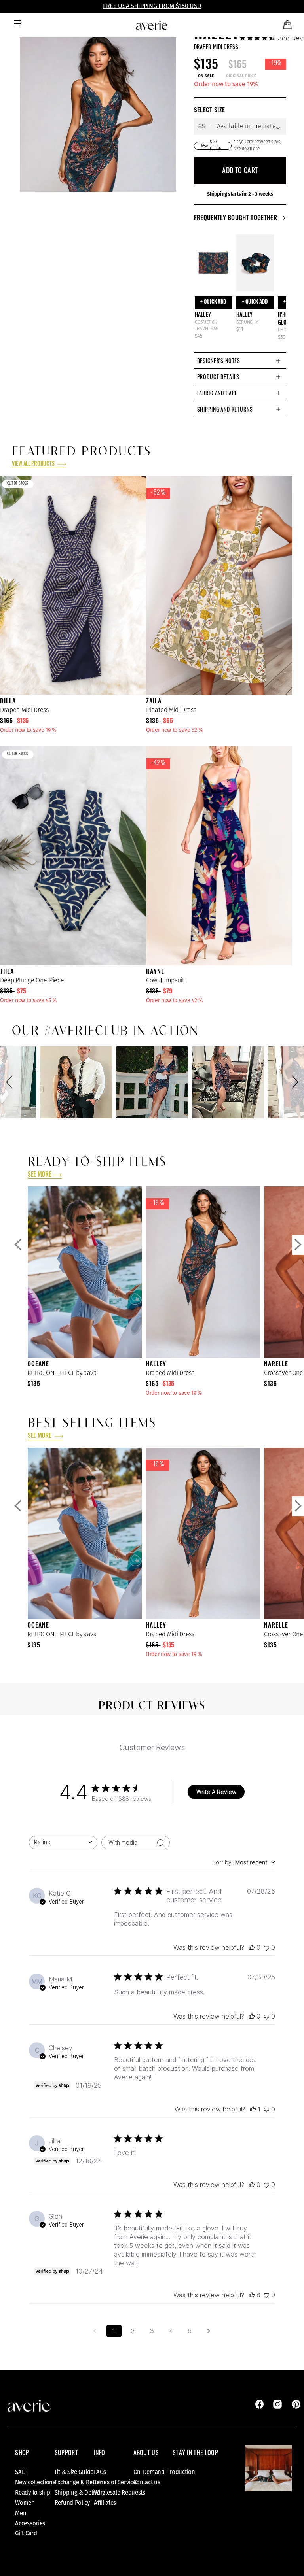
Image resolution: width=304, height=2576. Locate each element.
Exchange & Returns (81, 2482)
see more (39, 1175)
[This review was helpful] (252, 2295)
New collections (35, 2482)
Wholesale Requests (120, 2493)
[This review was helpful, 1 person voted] (253, 2109)
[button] (11, 1082)
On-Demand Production (164, 2472)
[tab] (240, 360)
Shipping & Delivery (80, 2493)
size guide (216, 145)
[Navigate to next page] (209, 2331)
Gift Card (26, 2533)
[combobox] (63, 1842)
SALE (21, 2472)
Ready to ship (32, 2493)
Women (25, 2503)
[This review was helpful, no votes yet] (252, 1947)
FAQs (100, 2472)
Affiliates (105, 2503)
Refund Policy (72, 2503)
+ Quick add (213, 302)
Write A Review (216, 1792)
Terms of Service (115, 2482)
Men (21, 2513)
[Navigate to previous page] (95, 2331)
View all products (34, 464)
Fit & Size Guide (74, 2472)
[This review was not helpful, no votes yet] (266, 1947)
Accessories (30, 2523)
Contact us (147, 2482)
